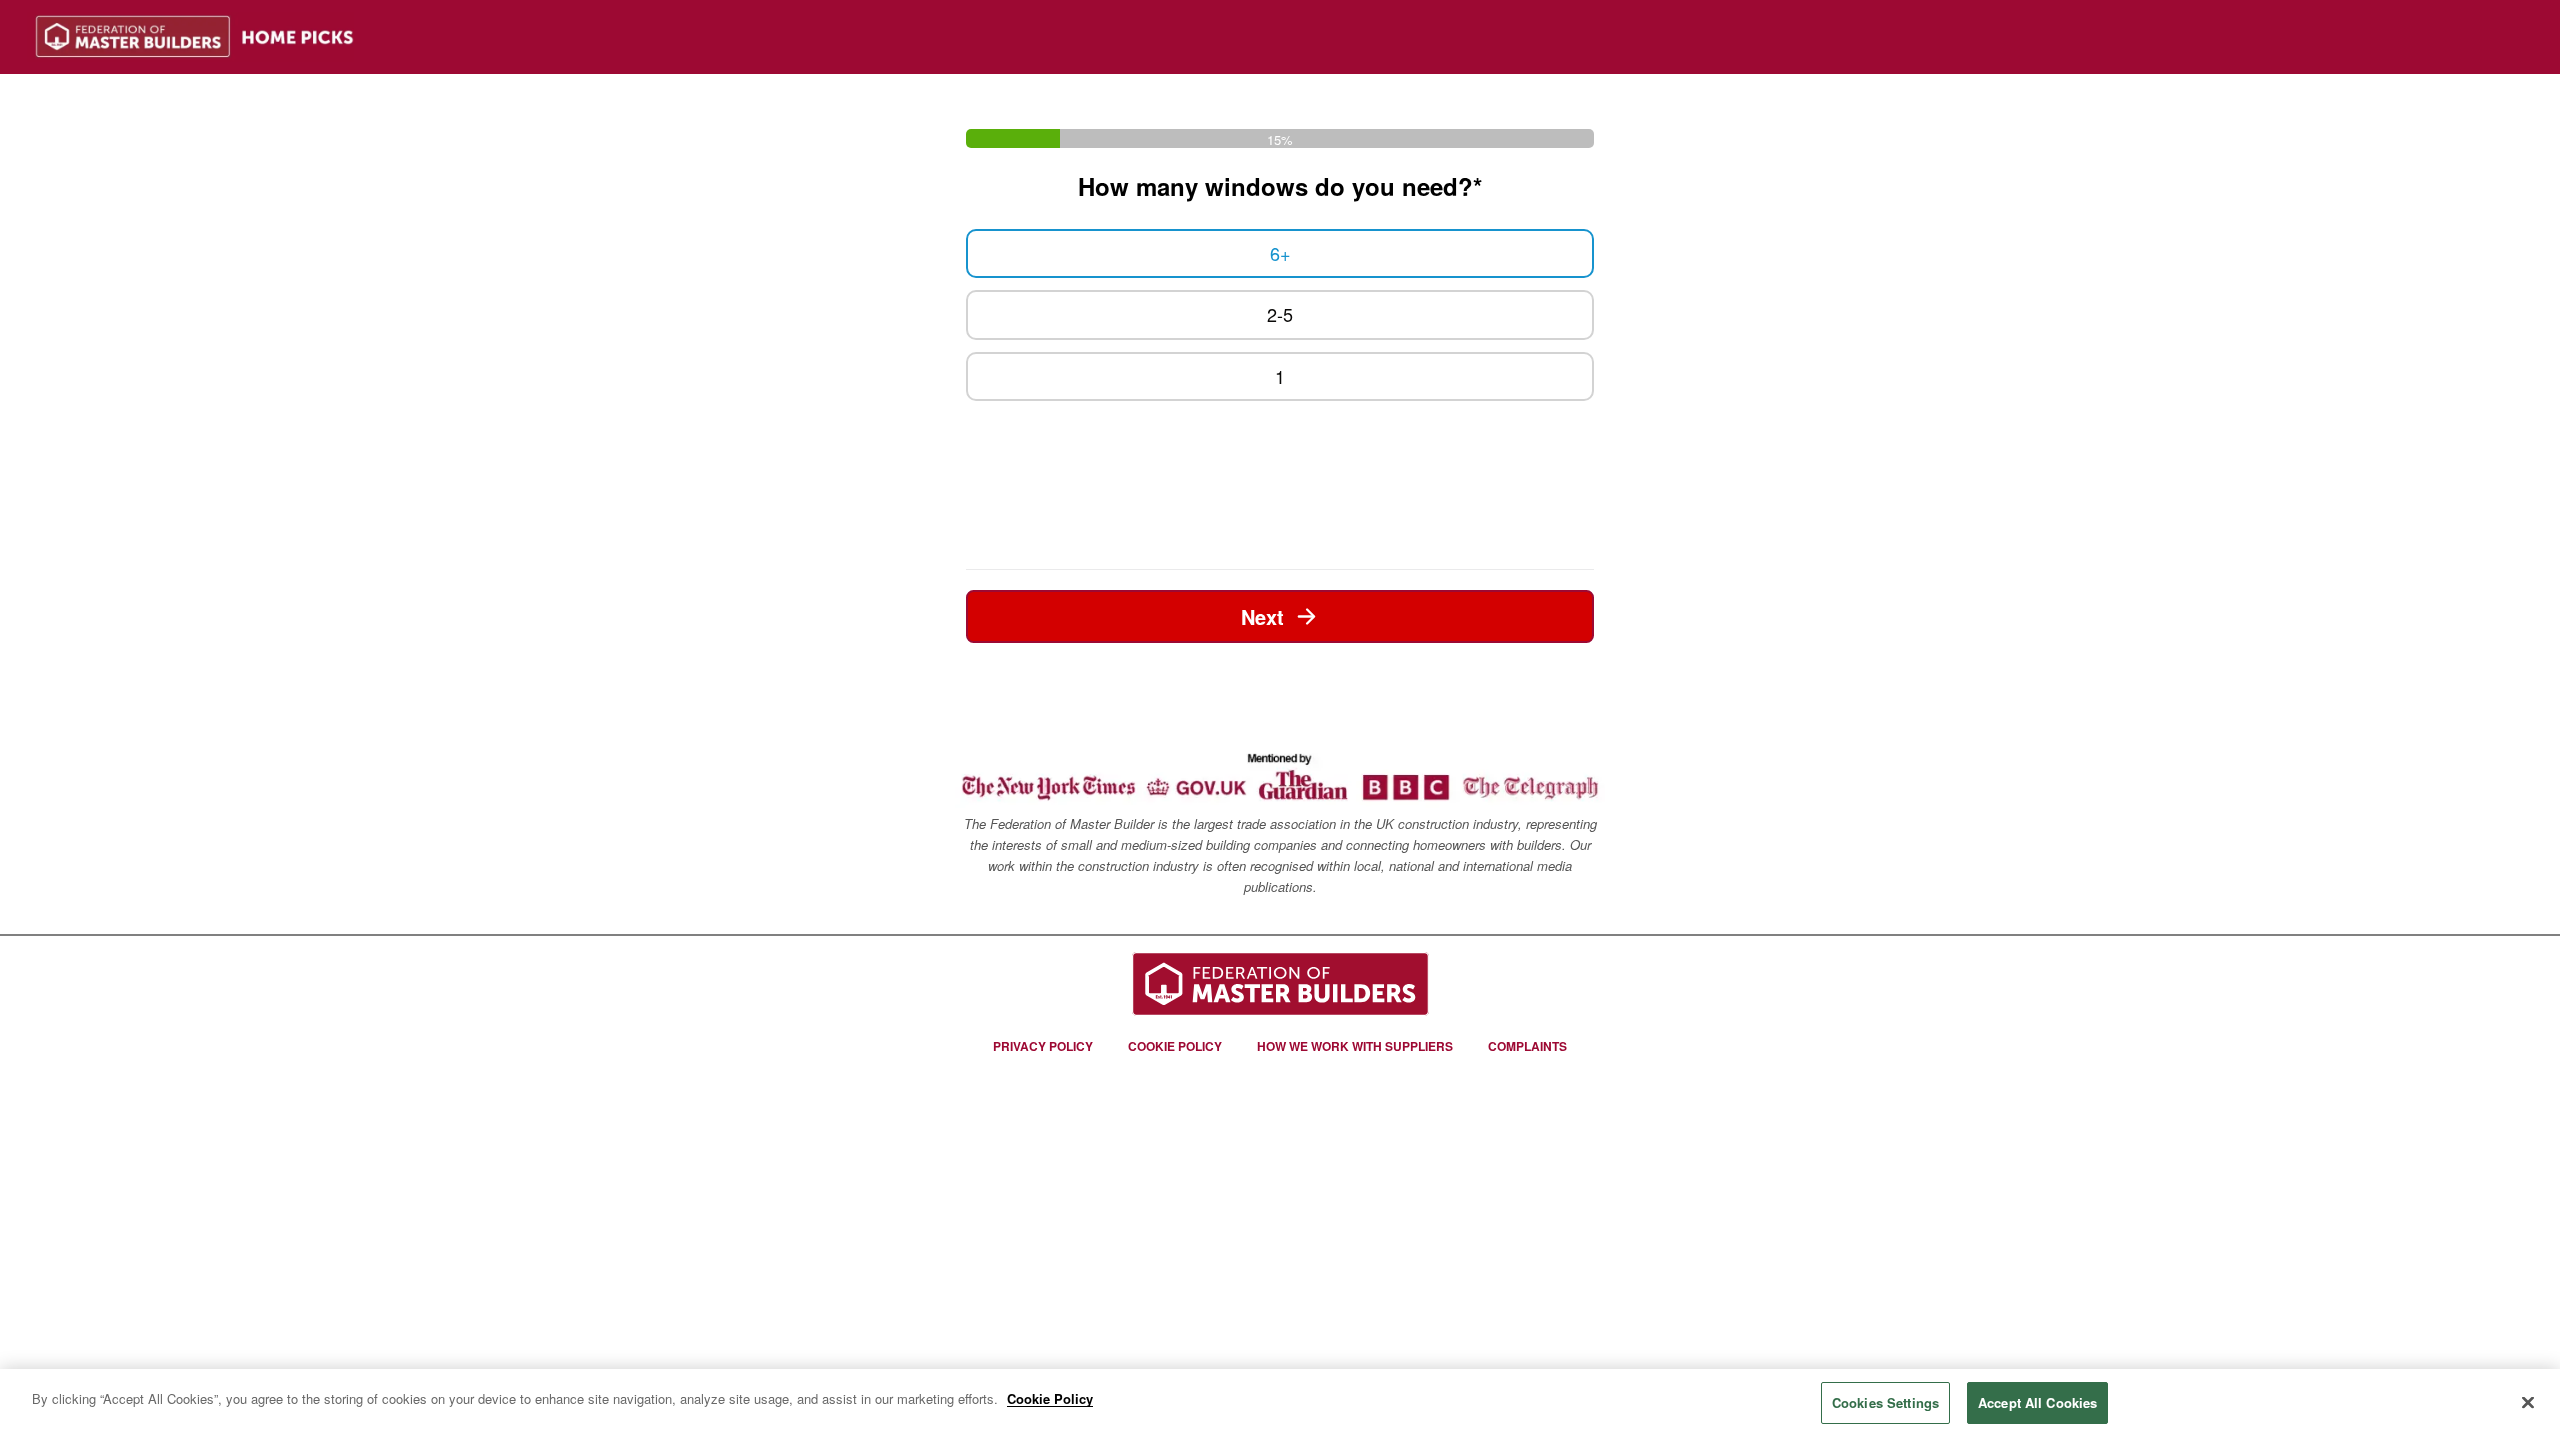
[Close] (2528, 1402)
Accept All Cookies (2037, 1402)
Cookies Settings (1885, 1402)
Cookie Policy (1050, 1398)
